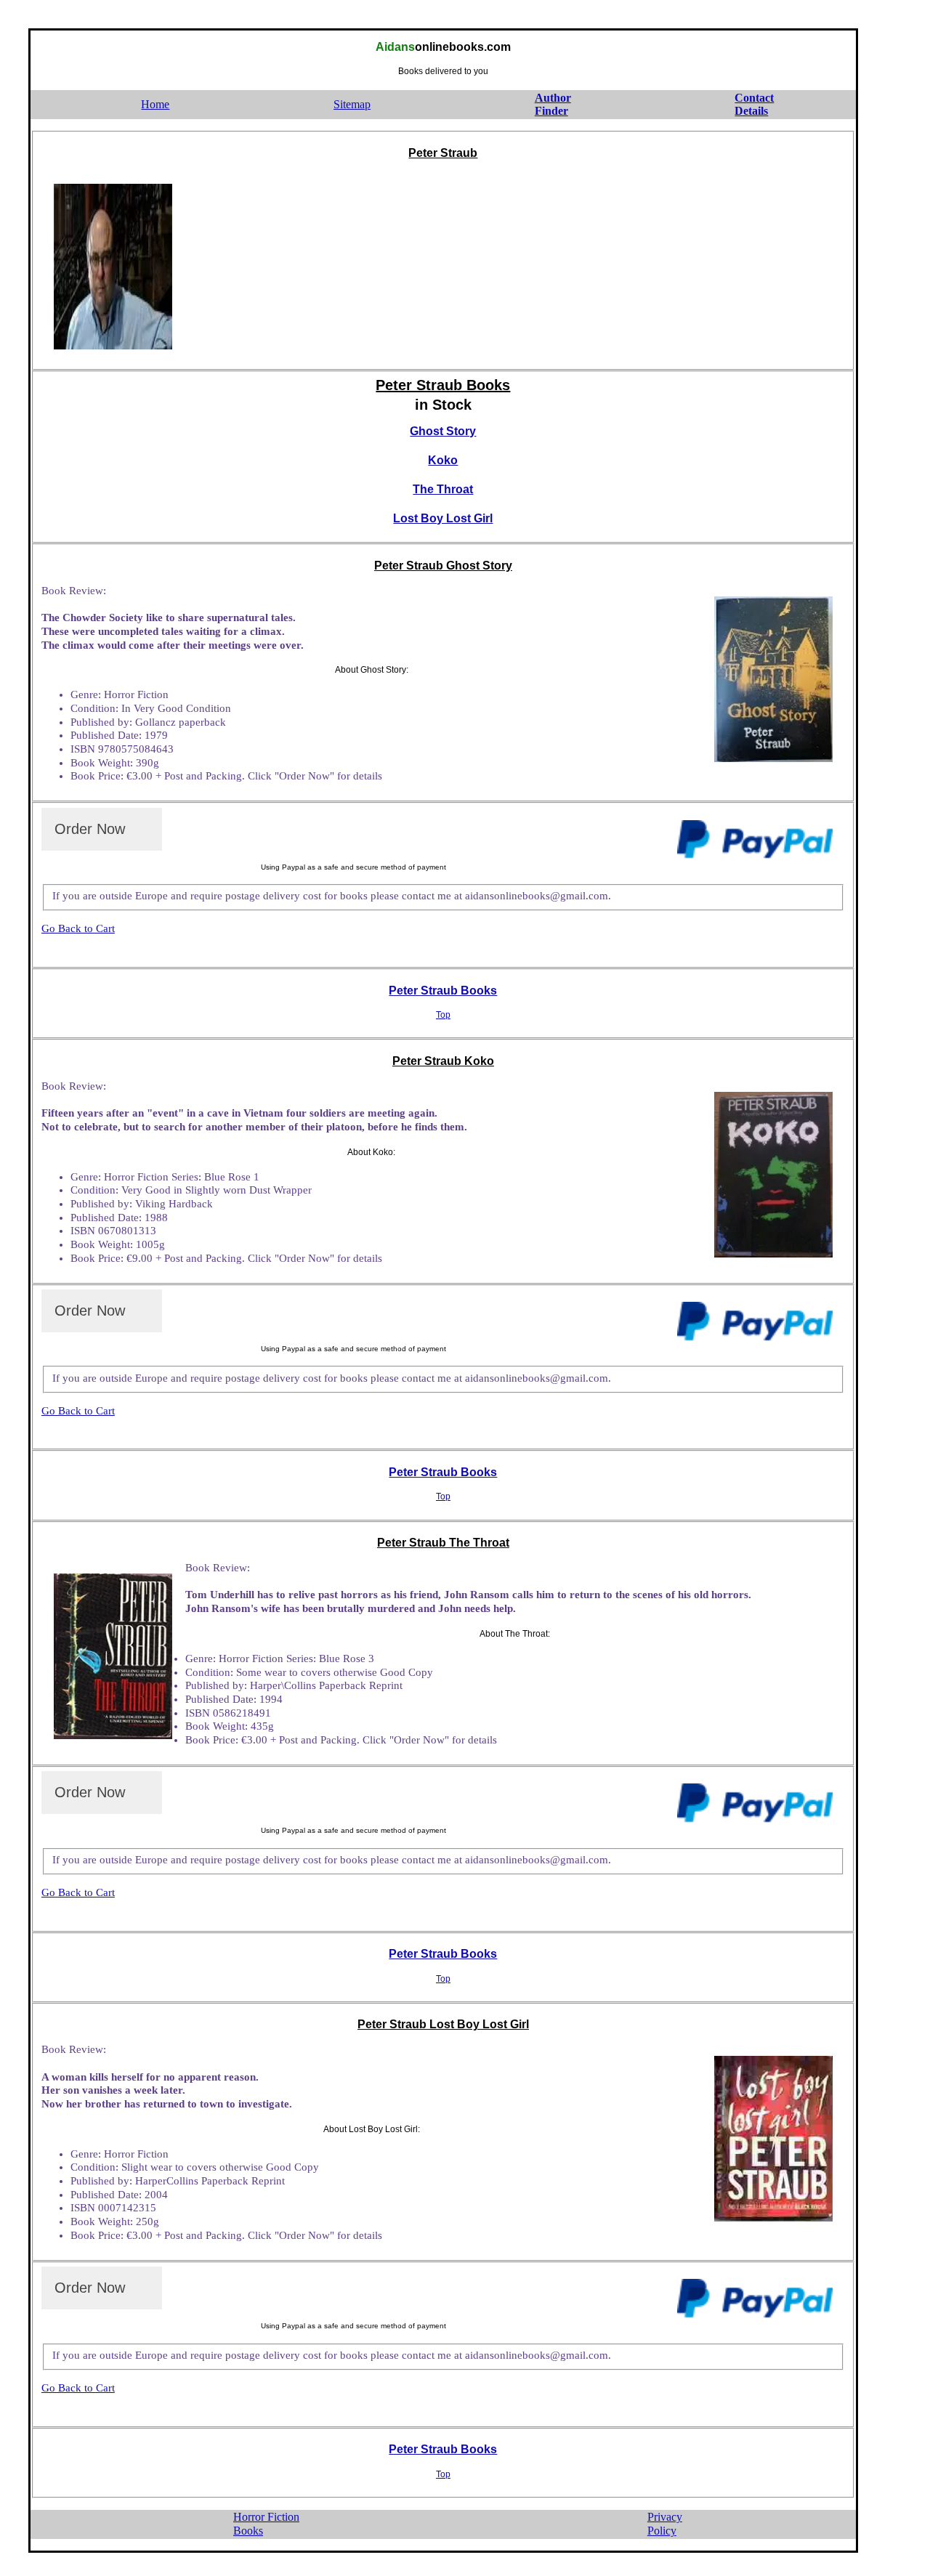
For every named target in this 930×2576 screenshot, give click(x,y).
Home (155, 104)
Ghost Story (443, 431)
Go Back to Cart (78, 928)
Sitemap (352, 104)
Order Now (90, 829)
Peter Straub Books (443, 991)
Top (443, 1015)
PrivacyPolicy (665, 2524)
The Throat (443, 489)
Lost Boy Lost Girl (443, 518)
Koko (443, 460)
